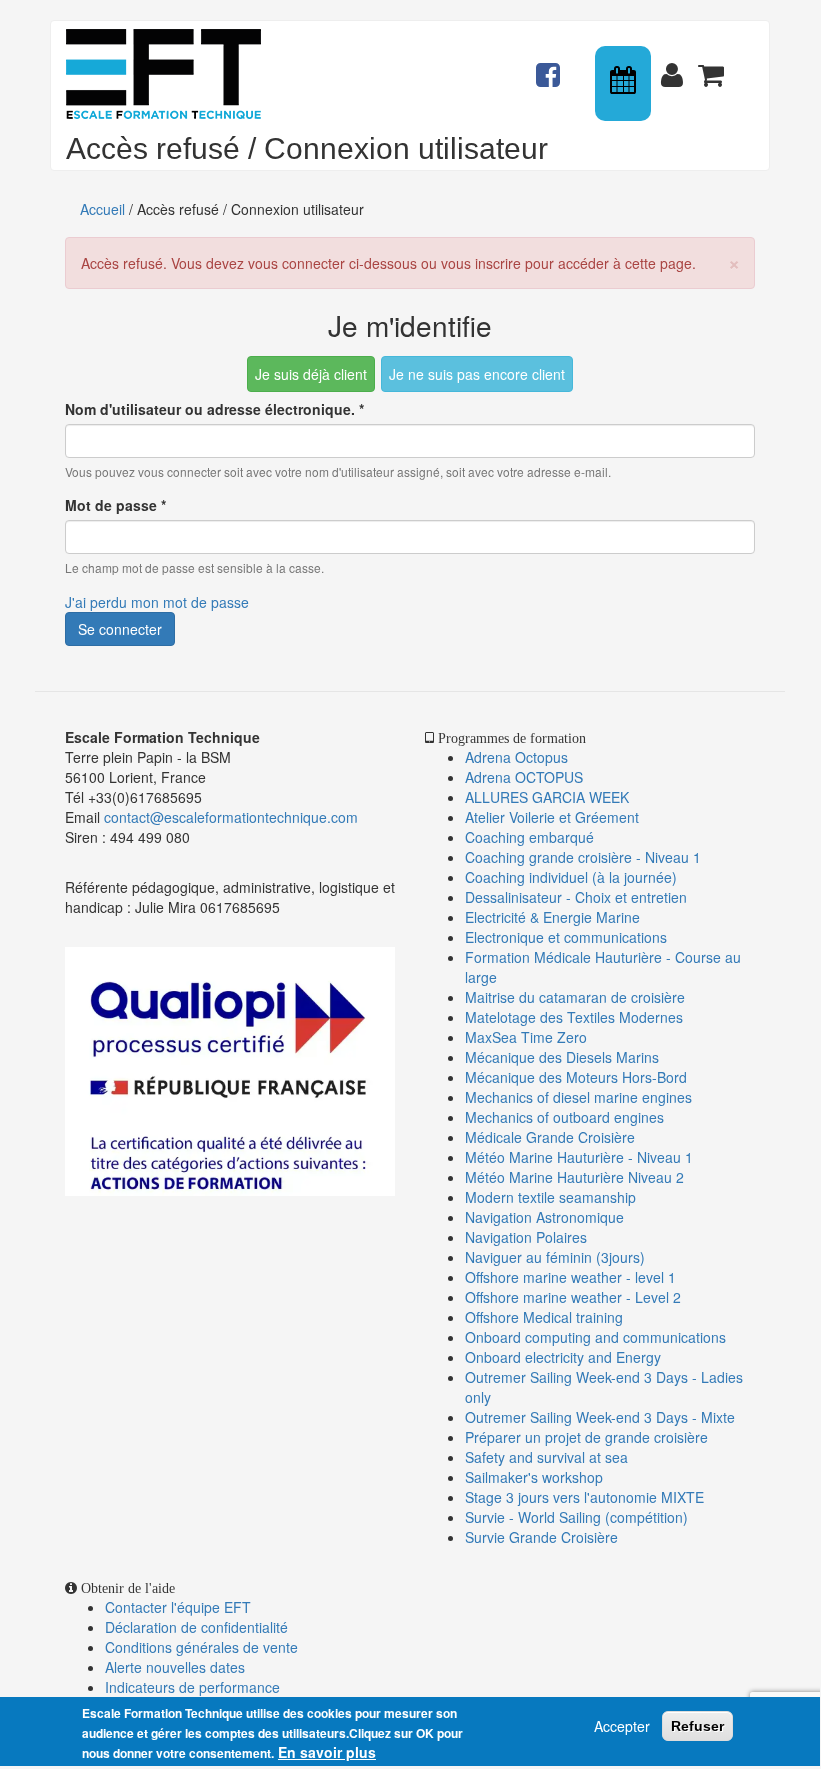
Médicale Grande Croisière (550, 1137)
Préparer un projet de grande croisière (586, 1437)
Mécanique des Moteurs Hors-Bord (576, 1077)
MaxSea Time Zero (526, 1037)
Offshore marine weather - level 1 (570, 1277)
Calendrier (625, 83)
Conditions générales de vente (201, 1647)
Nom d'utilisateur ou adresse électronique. (214, 409)
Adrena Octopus (516, 757)
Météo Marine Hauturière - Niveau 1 (579, 1157)
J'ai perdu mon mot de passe (157, 602)
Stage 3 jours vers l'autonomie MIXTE (584, 1497)
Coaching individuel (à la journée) (571, 877)
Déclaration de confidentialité (196, 1627)
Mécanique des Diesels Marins (562, 1057)
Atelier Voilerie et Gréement (552, 817)
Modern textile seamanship (550, 1197)
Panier (713, 66)
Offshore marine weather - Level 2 (573, 1297)
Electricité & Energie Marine (552, 917)
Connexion (676, 66)
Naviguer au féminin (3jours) (555, 1257)
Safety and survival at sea (546, 1457)
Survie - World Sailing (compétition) (576, 1517)
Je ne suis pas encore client (477, 374)
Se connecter (120, 629)
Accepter (622, 1726)
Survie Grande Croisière (541, 1537)
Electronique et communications (566, 937)
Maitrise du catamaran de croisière (575, 997)
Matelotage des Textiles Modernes (574, 1017)
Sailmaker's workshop (534, 1477)
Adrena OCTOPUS (524, 777)
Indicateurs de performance (192, 1687)
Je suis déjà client (311, 374)
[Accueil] (171, 74)
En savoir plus (327, 1752)
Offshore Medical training (546, 1317)
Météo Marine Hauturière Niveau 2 (574, 1177)
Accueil (102, 209)
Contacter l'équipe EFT (178, 1607)
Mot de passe (115, 505)
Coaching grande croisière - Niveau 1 (583, 857)
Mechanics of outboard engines (564, 1117)
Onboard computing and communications (595, 1337)
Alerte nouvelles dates (175, 1667)
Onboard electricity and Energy (563, 1357)
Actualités (551, 66)
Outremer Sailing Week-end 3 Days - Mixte (600, 1417)
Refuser (697, 1726)
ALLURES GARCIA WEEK (547, 797)
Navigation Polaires (526, 1237)
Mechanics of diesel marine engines (578, 1097)
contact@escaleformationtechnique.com (231, 817)
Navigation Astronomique (544, 1217)
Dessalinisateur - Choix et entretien (576, 897)
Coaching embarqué (529, 837)
